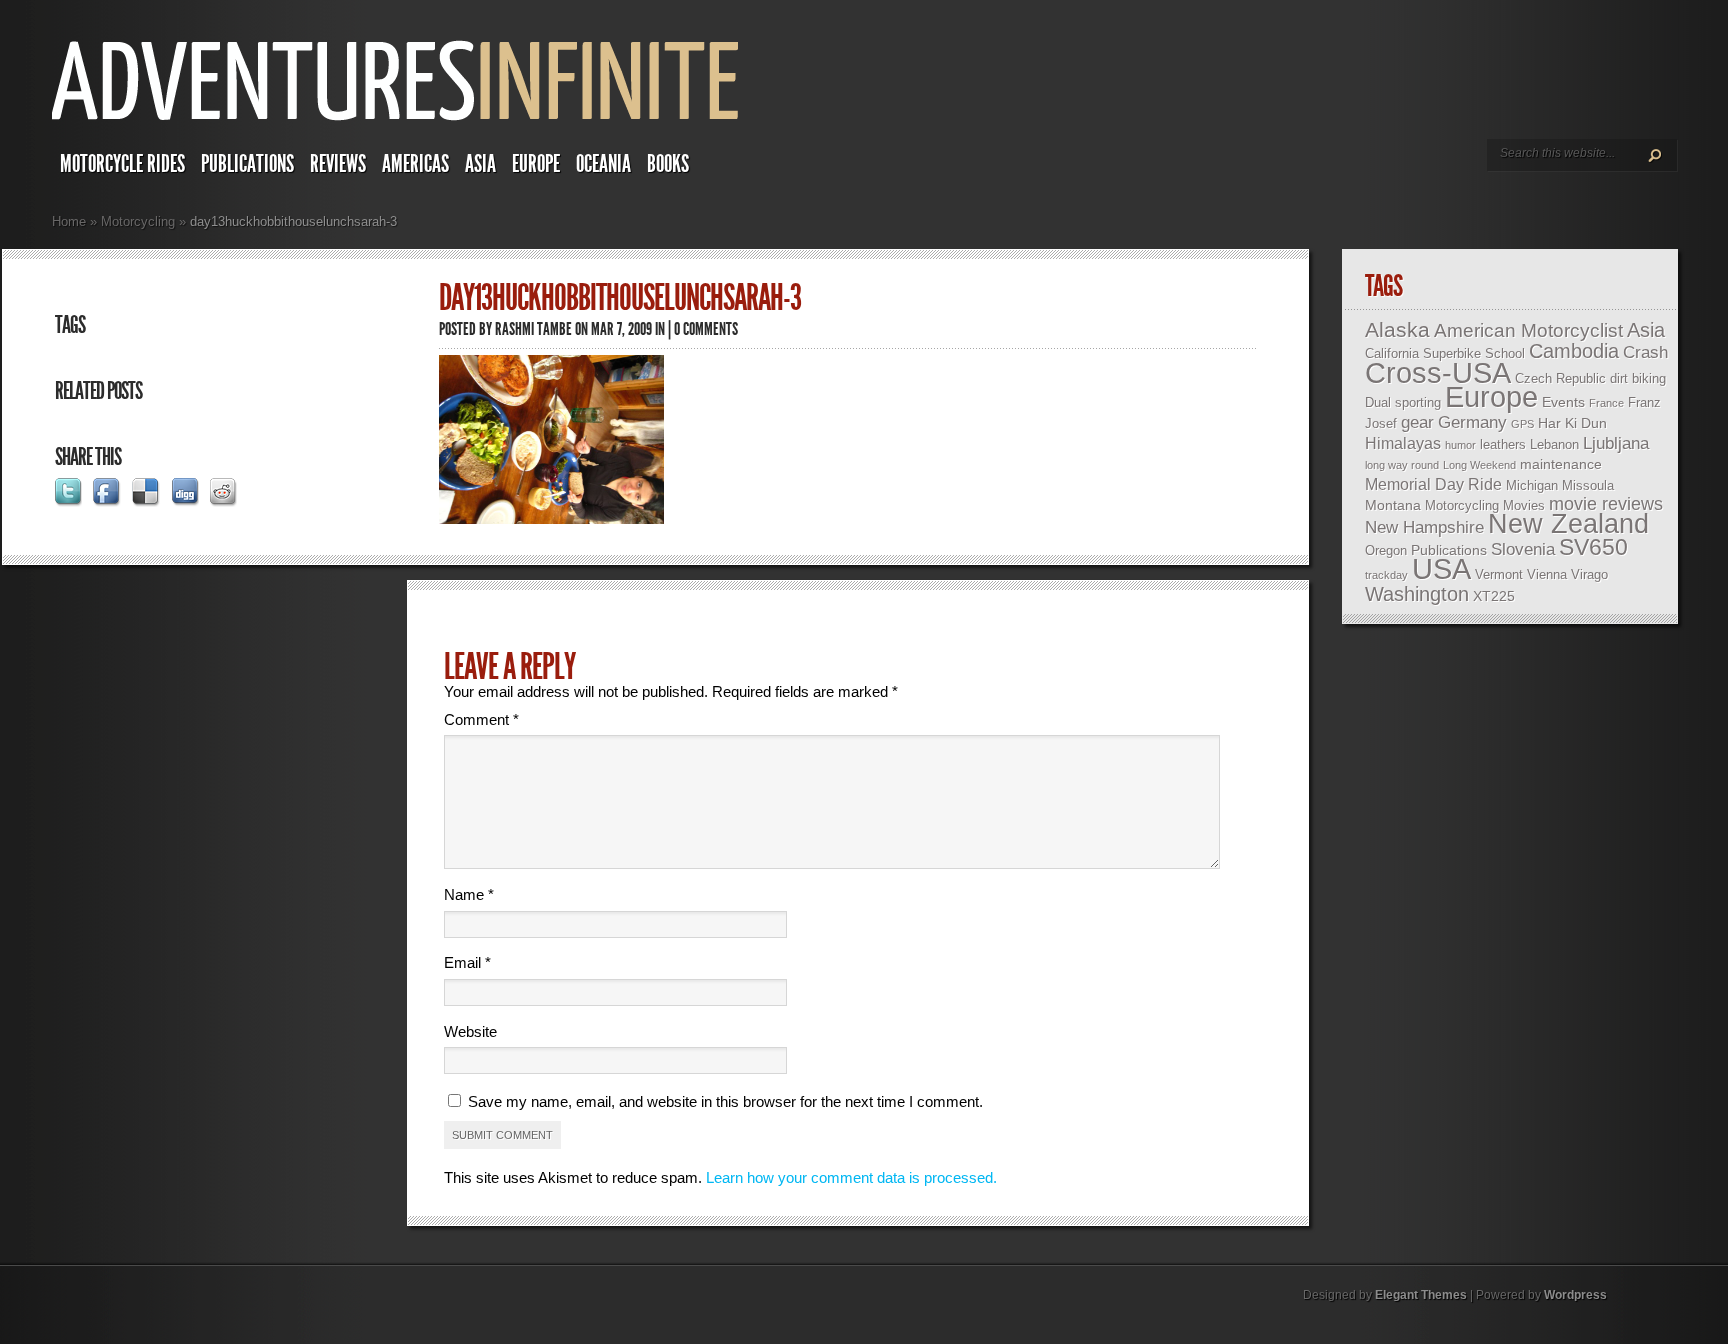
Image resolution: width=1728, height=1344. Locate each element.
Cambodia (1574, 351)
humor (1460, 445)
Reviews (338, 164)
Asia (480, 164)
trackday (1386, 575)
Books (668, 164)
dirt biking (1638, 378)
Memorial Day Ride (1433, 484)
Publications (247, 164)
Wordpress (1575, 1295)
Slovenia (1523, 549)
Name (469, 894)
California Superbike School (1445, 353)
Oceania (603, 164)
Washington (1417, 594)
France (1606, 403)
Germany (1472, 422)
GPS (1522, 424)
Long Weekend (1479, 465)
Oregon (1386, 550)
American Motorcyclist (1528, 330)
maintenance (1561, 464)
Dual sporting (1403, 402)
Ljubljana (1616, 443)
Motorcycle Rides (122, 164)
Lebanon (1554, 444)
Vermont (1499, 574)
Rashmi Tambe (533, 329)
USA (1441, 569)
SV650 (1593, 547)
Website (470, 1031)
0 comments (706, 329)
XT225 (1494, 596)
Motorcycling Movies (1485, 505)
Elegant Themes (1421, 1295)
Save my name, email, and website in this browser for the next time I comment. (725, 1101)
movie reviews (1606, 504)
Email (467, 962)
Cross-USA (1438, 372)
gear (1417, 422)
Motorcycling (138, 221)
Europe (536, 164)
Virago (1589, 574)
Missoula (1588, 485)
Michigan (1532, 485)
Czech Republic (1560, 378)
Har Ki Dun (1572, 423)
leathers (1503, 444)
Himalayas (1403, 443)
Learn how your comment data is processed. (851, 1177)
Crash (1645, 352)
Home (69, 221)
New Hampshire (1424, 527)
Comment (481, 719)
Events (1563, 402)
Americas (415, 164)
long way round (1402, 465)
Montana (1393, 505)
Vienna (1547, 574)
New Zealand (1568, 524)
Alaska (1397, 329)
